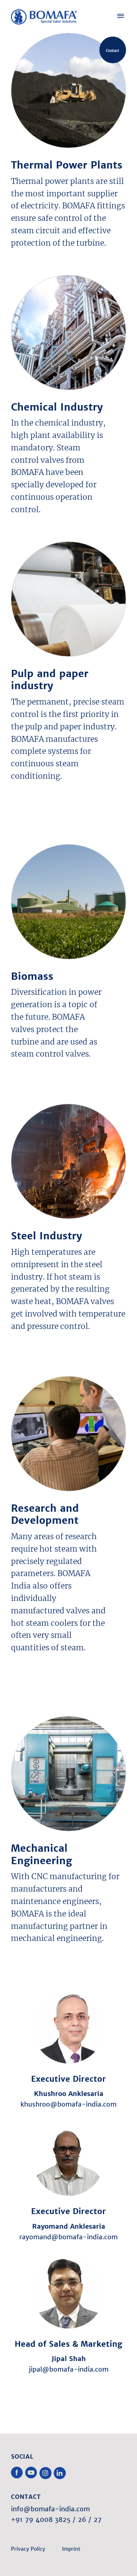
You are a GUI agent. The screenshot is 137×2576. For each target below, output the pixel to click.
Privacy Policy (28, 2549)
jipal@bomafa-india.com (69, 2369)
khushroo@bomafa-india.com (68, 2104)
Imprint (71, 2549)
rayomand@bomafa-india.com (68, 2237)
